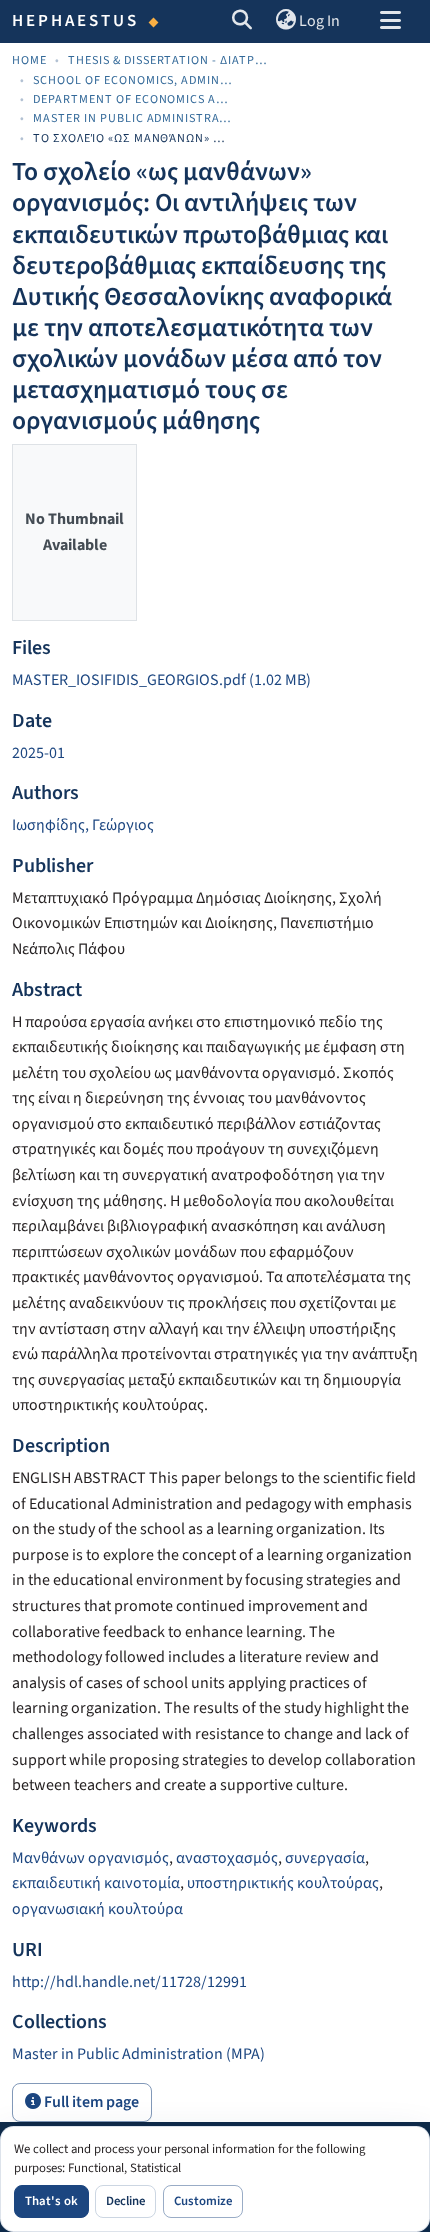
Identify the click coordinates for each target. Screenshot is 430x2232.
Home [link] (29, 60)
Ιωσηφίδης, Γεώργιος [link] (83, 825)
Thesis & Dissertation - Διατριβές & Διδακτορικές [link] (168, 60)
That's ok (51, 2201)
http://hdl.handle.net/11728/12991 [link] (129, 1982)
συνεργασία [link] (325, 1858)
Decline (125, 2201)
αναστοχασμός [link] (227, 1858)
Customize (203, 2201)
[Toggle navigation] (390, 22)
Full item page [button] (90, 2102)
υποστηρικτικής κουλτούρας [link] (283, 1883)
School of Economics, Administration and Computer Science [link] (133, 80)
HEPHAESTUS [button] (76, 21)
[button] (242, 22)
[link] (215, 681)
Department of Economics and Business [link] (133, 99)
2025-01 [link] (38, 753)
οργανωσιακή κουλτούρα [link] (97, 1909)
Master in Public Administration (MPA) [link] (133, 118)
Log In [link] (319, 21)
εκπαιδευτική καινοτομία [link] (96, 1883)
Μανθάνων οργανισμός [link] (90, 1858)
